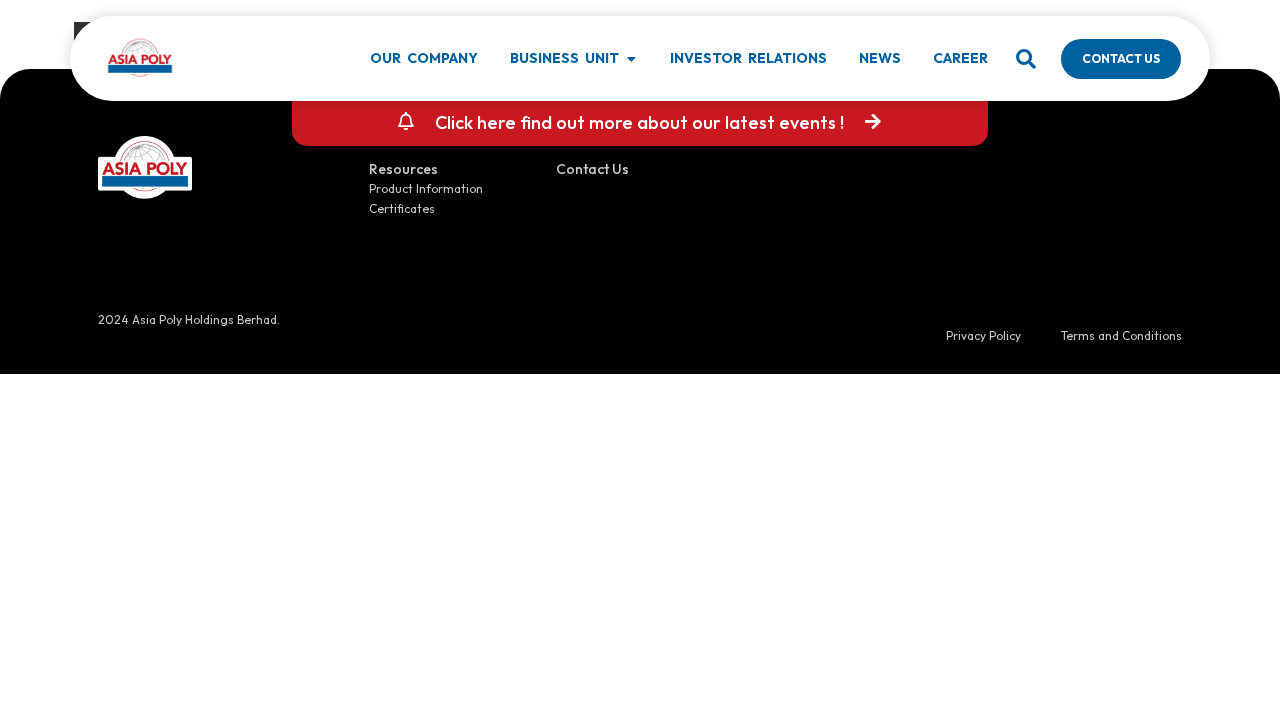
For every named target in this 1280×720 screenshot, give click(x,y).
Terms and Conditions (1121, 335)
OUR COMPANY (424, 58)
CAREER (960, 58)
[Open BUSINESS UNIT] (631, 59)
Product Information (426, 188)
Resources (403, 169)
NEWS (880, 58)
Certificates (402, 208)
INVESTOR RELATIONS (748, 58)
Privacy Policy (983, 335)
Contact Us (592, 169)
